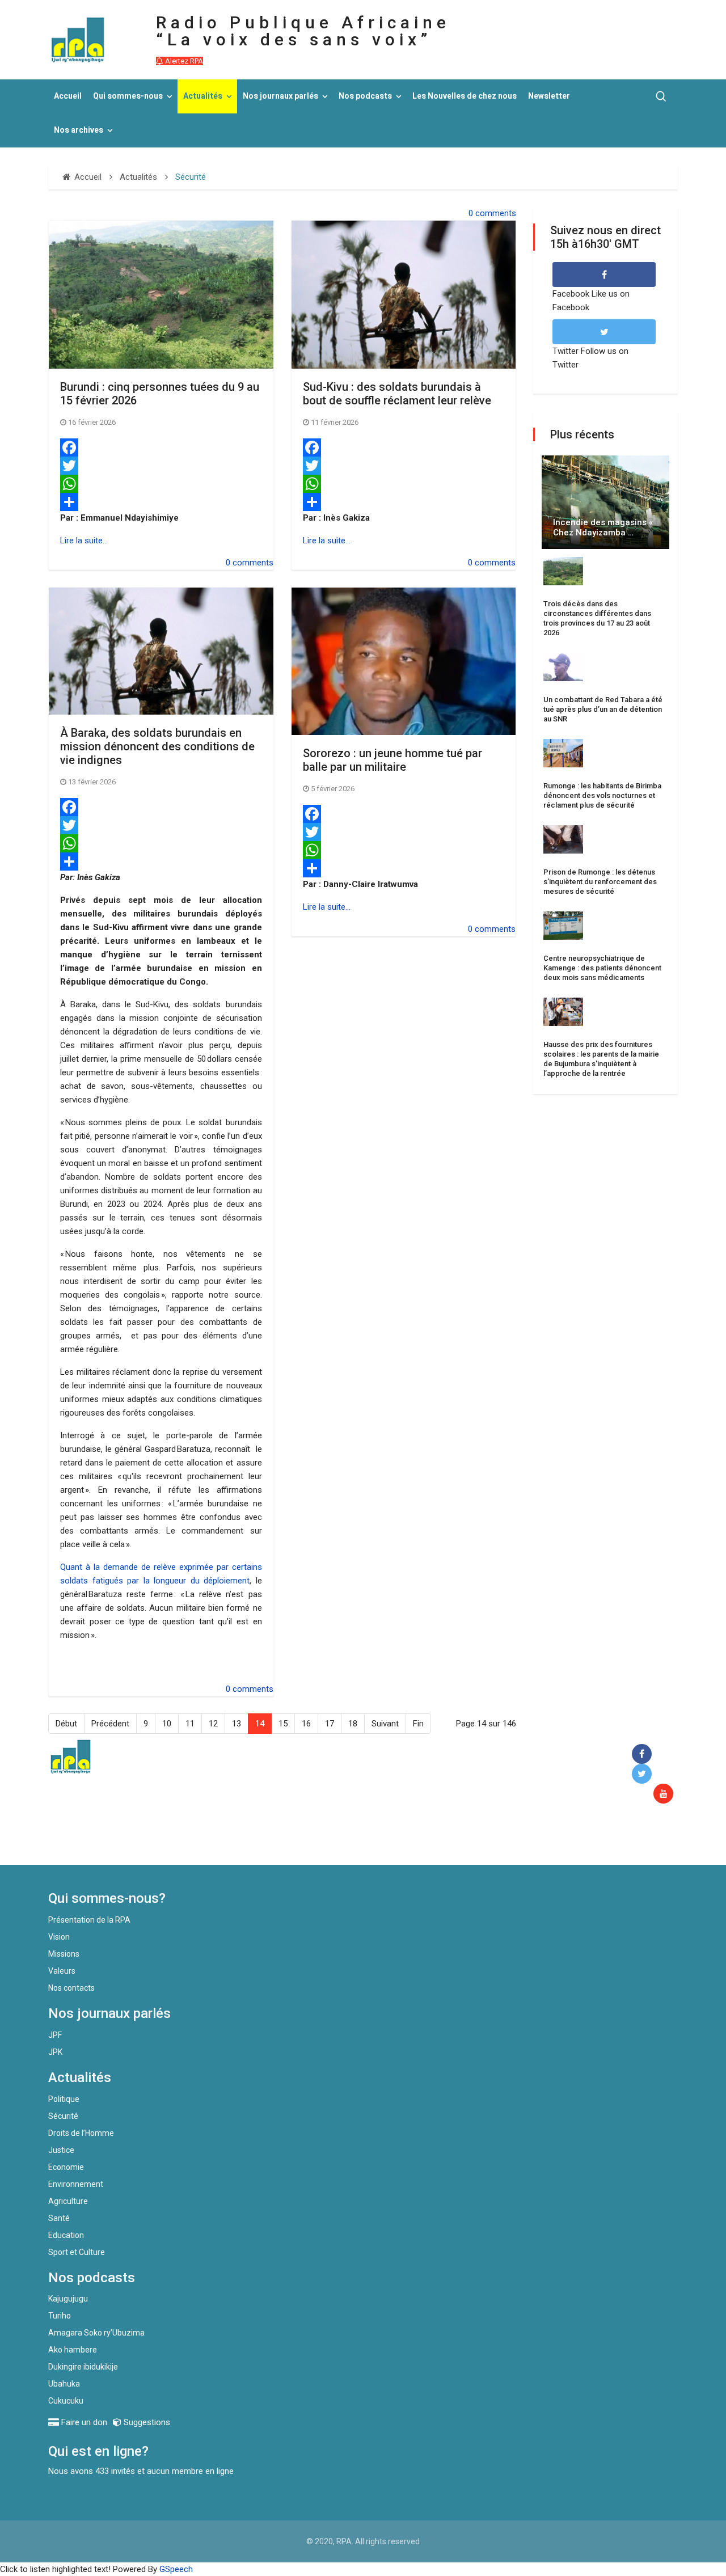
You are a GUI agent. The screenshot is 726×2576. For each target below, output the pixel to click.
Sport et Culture (77, 2252)
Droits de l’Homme (81, 2133)
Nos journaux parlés (280, 96)
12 (213, 1724)
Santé (59, 2218)
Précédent (110, 1724)
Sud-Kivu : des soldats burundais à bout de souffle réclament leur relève (397, 394)
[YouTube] (666, 1794)
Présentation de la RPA (89, 1920)
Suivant (385, 1724)
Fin (418, 1724)
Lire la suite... (84, 540)
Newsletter (549, 96)
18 (353, 1724)
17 (330, 1724)
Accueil (68, 96)
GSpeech (176, 2569)
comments (496, 213)
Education (66, 2235)
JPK (55, 2052)
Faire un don (256, 1840)
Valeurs (62, 1971)
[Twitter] (161, 466)
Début (66, 1724)
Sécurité (63, 2116)
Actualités (203, 96)
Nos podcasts (365, 96)
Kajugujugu (68, 2299)
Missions (64, 1954)
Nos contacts (71, 1988)
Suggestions (146, 2422)
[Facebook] (161, 447)
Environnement (76, 2184)
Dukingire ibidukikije (83, 2367)
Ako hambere (73, 2350)
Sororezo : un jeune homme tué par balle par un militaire (392, 760)
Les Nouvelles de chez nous (465, 96)
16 (306, 1724)
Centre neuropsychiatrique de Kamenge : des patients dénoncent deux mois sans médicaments (602, 968)
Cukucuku (66, 2401)
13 (237, 1724)
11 (190, 1724)
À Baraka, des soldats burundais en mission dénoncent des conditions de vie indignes (157, 746)
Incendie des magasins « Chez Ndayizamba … (603, 527)
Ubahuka (64, 2384)
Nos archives (79, 130)
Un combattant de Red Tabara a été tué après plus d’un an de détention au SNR (603, 709)
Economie (66, 2167)
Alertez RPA (183, 61)
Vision (59, 1937)
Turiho (60, 2316)
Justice (61, 2150)
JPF (55, 2035)
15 (283, 1724)
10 (167, 1724)
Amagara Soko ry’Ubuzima (96, 2333)
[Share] (161, 502)
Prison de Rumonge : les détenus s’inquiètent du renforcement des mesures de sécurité (600, 882)
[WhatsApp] (161, 484)
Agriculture (68, 2201)
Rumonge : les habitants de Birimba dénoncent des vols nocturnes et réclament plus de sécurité (602, 795)
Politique (64, 2099)
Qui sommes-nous (128, 96)
